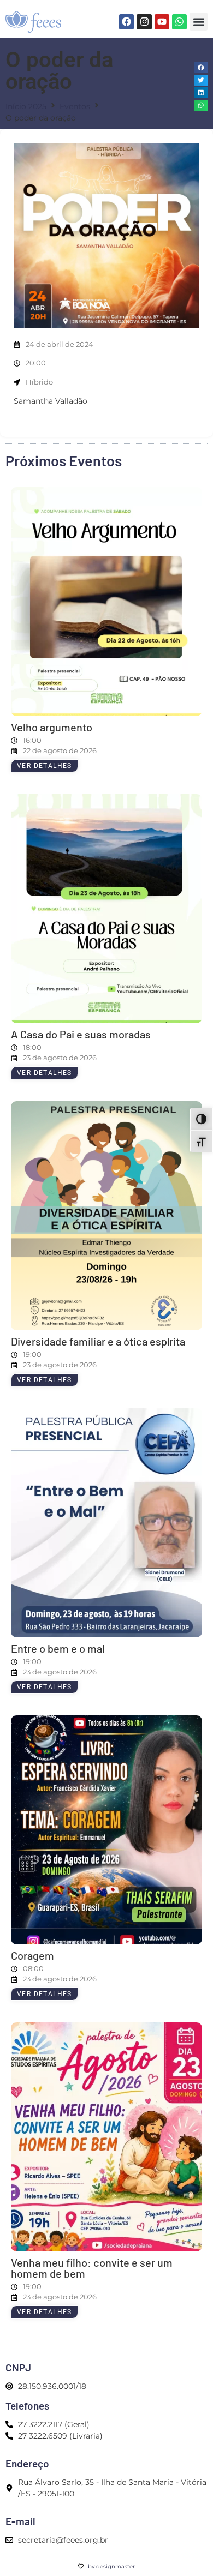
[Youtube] (162, 22)
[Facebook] (126, 22)
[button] (199, 22)
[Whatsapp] (179, 22)
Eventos (75, 106)
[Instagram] (144, 22)
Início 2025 (26, 106)
